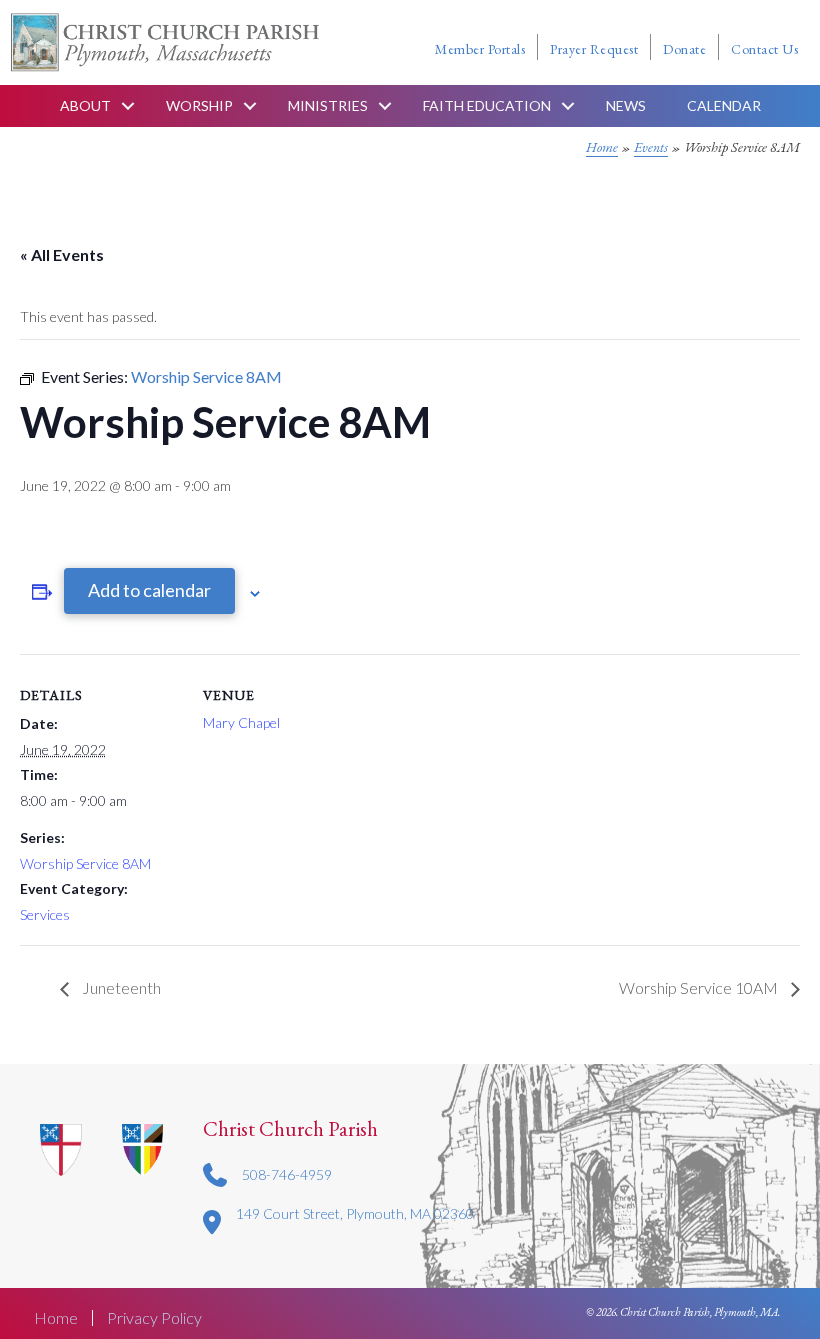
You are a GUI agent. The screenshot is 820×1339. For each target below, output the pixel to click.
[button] (128, 106)
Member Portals (480, 49)
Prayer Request (594, 49)
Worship (199, 105)
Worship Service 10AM (700, 987)
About (85, 105)
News (626, 105)
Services (45, 914)
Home (602, 147)
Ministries (328, 105)
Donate (684, 49)
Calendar (724, 105)
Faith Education (487, 105)
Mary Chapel (241, 722)
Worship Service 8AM (85, 863)
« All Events (62, 254)
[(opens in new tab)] (143, 1148)
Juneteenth (120, 987)
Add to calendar (149, 590)
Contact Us (764, 49)
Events (651, 147)
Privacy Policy (154, 1318)
